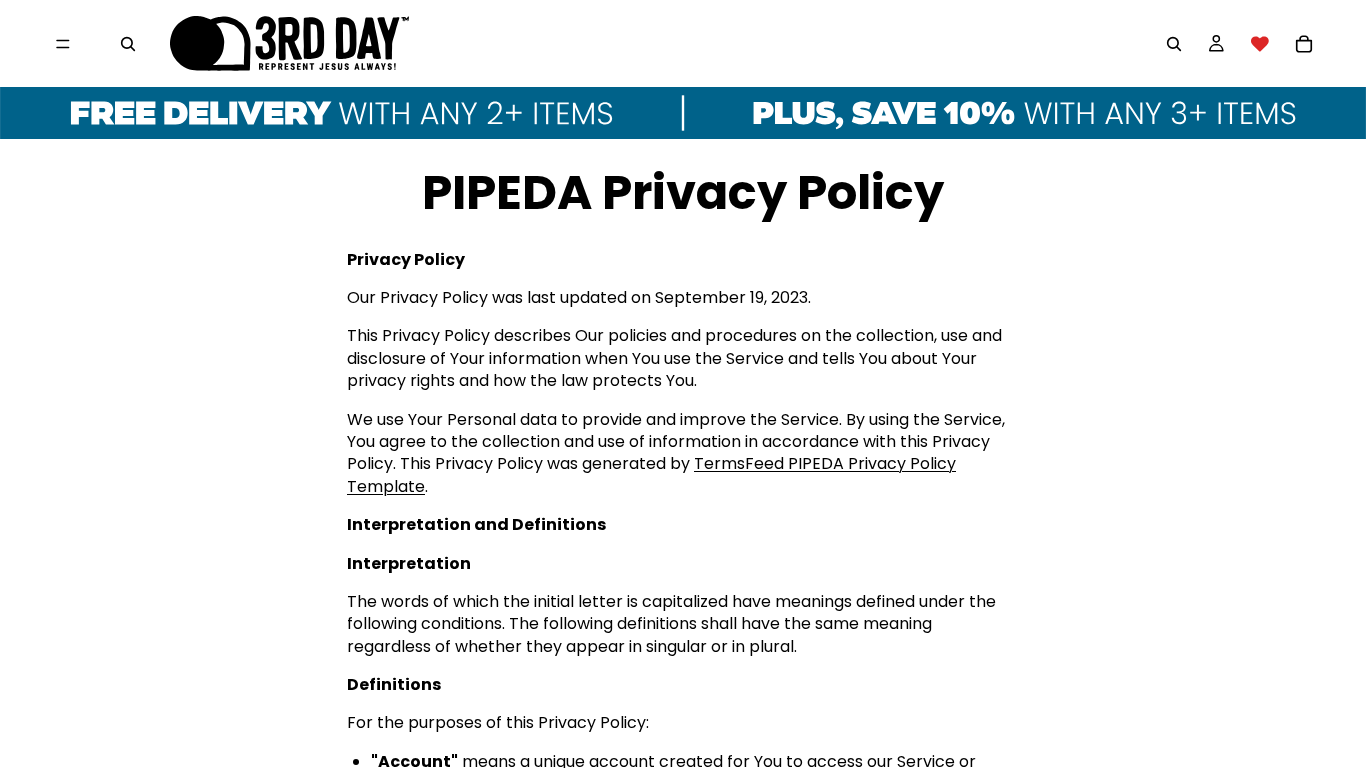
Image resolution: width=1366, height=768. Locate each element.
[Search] (128, 44)
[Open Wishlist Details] (1260, 44)
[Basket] (1304, 44)
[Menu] (63, 44)
